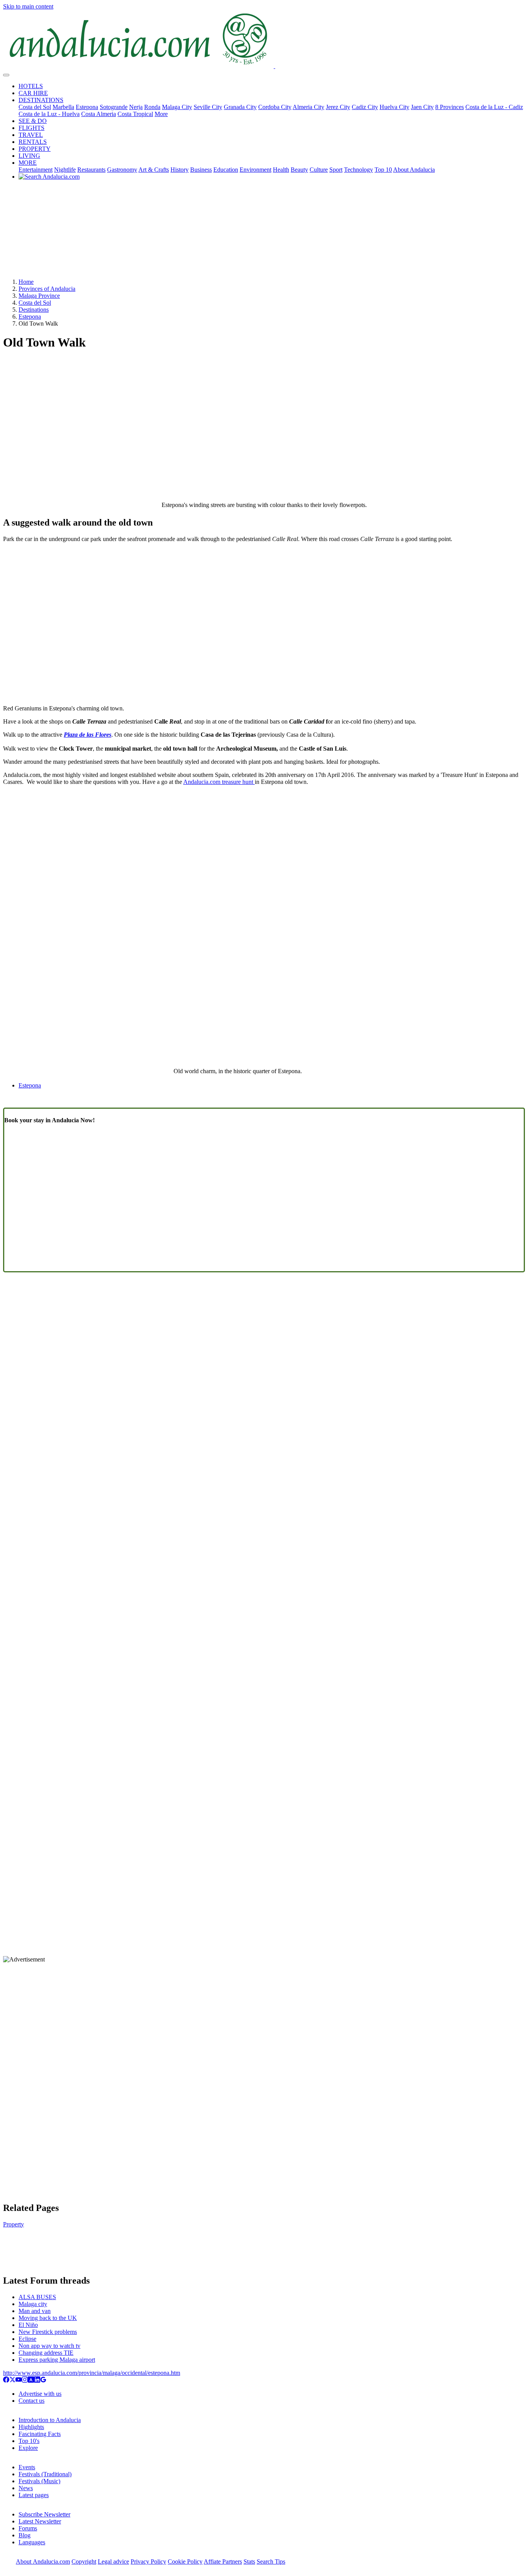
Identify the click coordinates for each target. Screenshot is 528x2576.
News (26, 2488)
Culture (319, 170)
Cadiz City (365, 107)
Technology (359, 170)
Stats (249, 2561)
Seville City (208, 107)
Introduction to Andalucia (50, 2420)
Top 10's (29, 2441)
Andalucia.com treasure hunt (219, 782)
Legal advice (113, 2561)
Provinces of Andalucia (47, 289)
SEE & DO (33, 121)
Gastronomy (122, 170)
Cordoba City (275, 107)
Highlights (31, 2427)
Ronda (152, 107)
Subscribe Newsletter (44, 2514)
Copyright (84, 2561)
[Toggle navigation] (6, 75)
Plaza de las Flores (88, 735)
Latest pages (34, 2495)
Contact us (32, 2401)
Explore (28, 2448)
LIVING (29, 156)
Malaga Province (39, 296)
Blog (25, 2535)
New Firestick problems (48, 2332)
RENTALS (33, 142)
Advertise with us (40, 2394)
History (180, 170)
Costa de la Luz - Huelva (49, 114)
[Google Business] (43, 2381)
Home (26, 282)
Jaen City (422, 107)
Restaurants (91, 170)
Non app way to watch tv (49, 2346)
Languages (32, 2542)
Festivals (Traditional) (45, 2474)
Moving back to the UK (48, 2318)
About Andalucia (414, 170)
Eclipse (27, 2339)
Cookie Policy (185, 2561)
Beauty (299, 170)
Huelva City (394, 107)
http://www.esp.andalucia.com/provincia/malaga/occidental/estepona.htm (92, 2373)
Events (27, 2467)
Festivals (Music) (39, 2481)
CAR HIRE (33, 93)
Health (281, 170)
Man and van (35, 2311)
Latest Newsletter (40, 2521)
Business (201, 170)
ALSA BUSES (37, 2297)
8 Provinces (450, 107)
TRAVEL (31, 135)
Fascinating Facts (40, 2434)
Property (14, 2224)
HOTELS (31, 86)
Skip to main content (28, 6)
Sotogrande (114, 107)
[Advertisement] (264, 232)
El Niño (28, 2325)
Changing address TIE (46, 2353)
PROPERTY (35, 149)
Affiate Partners (223, 2561)
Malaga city (33, 2304)
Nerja (136, 107)
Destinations (34, 310)
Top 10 (383, 170)
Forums (28, 2528)
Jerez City (338, 107)
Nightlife (65, 170)
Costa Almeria (99, 114)
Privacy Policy (148, 2561)
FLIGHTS (32, 128)
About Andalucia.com (43, 2561)
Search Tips (271, 2561)
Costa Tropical (135, 114)
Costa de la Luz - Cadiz (494, 107)
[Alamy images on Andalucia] (31, 2381)
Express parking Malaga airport (57, 2360)
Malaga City (177, 107)
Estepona (87, 107)
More (161, 114)
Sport (336, 170)
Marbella (63, 107)
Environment (255, 170)
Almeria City (308, 107)
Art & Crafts (154, 170)
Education (226, 170)
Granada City (240, 107)
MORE (28, 163)
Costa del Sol (35, 107)
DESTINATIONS (41, 100)
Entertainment (36, 170)
